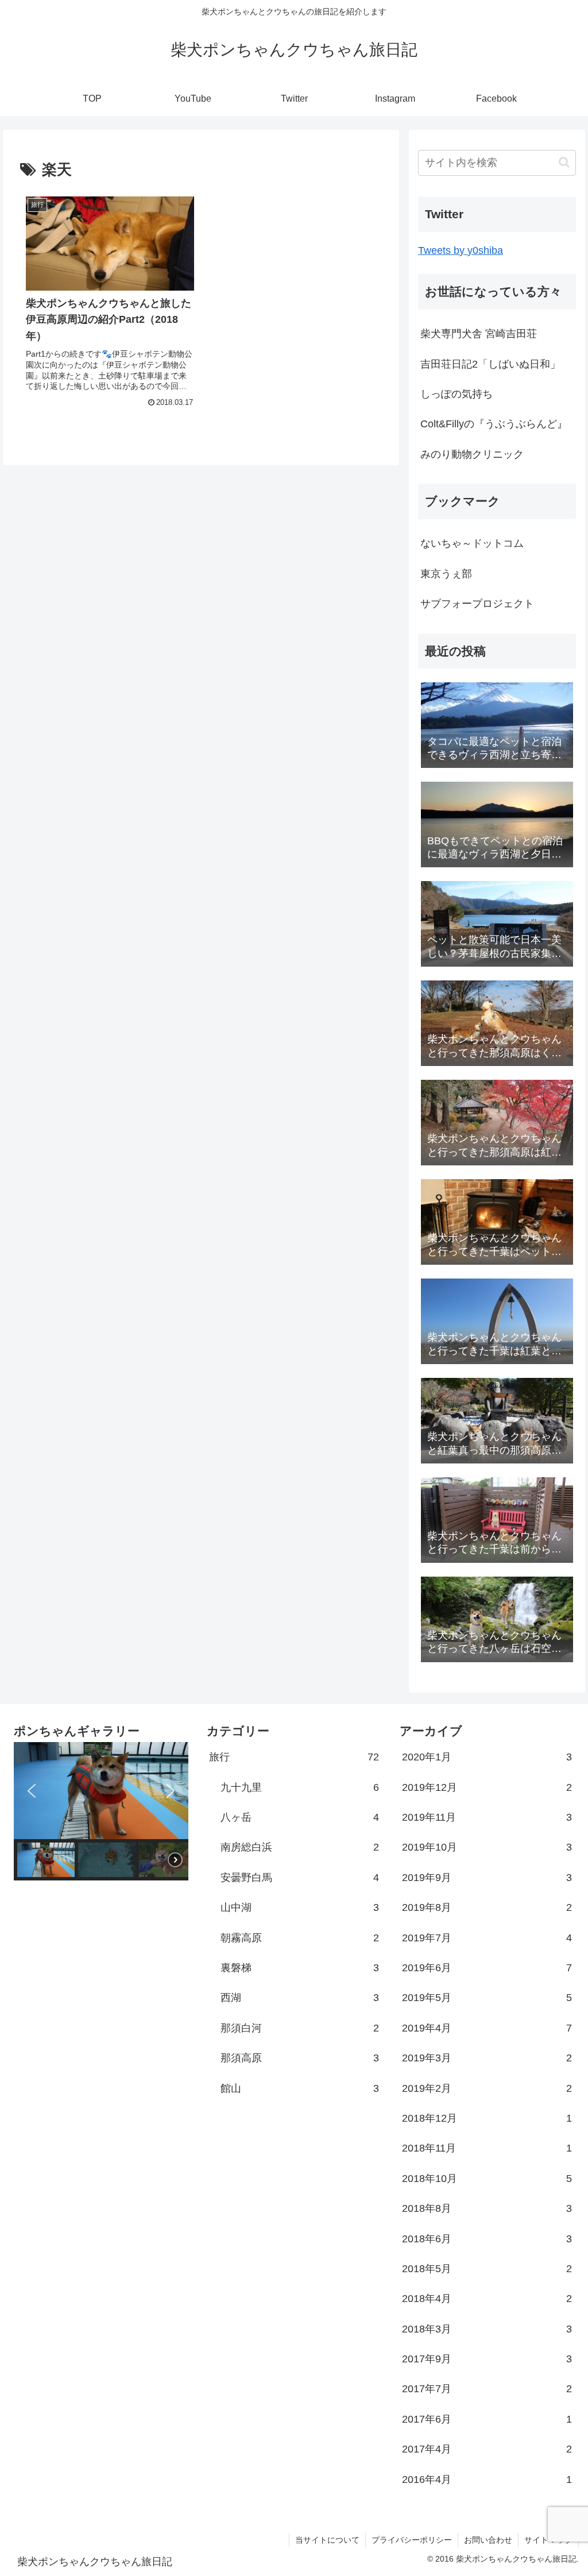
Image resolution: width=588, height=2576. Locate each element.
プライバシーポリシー (412, 2540)
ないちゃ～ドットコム (472, 543)
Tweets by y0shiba (461, 250)
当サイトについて (327, 2540)
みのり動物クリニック (472, 454)
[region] (101, 1811)
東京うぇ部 (446, 574)
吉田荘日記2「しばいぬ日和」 (490, 364)
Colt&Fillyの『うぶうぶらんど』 (494, 424)
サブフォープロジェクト (477, 604)
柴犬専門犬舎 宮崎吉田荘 (479, 334)
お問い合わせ (488, 2540)
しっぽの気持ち (457, 394)
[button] (564, 162)
